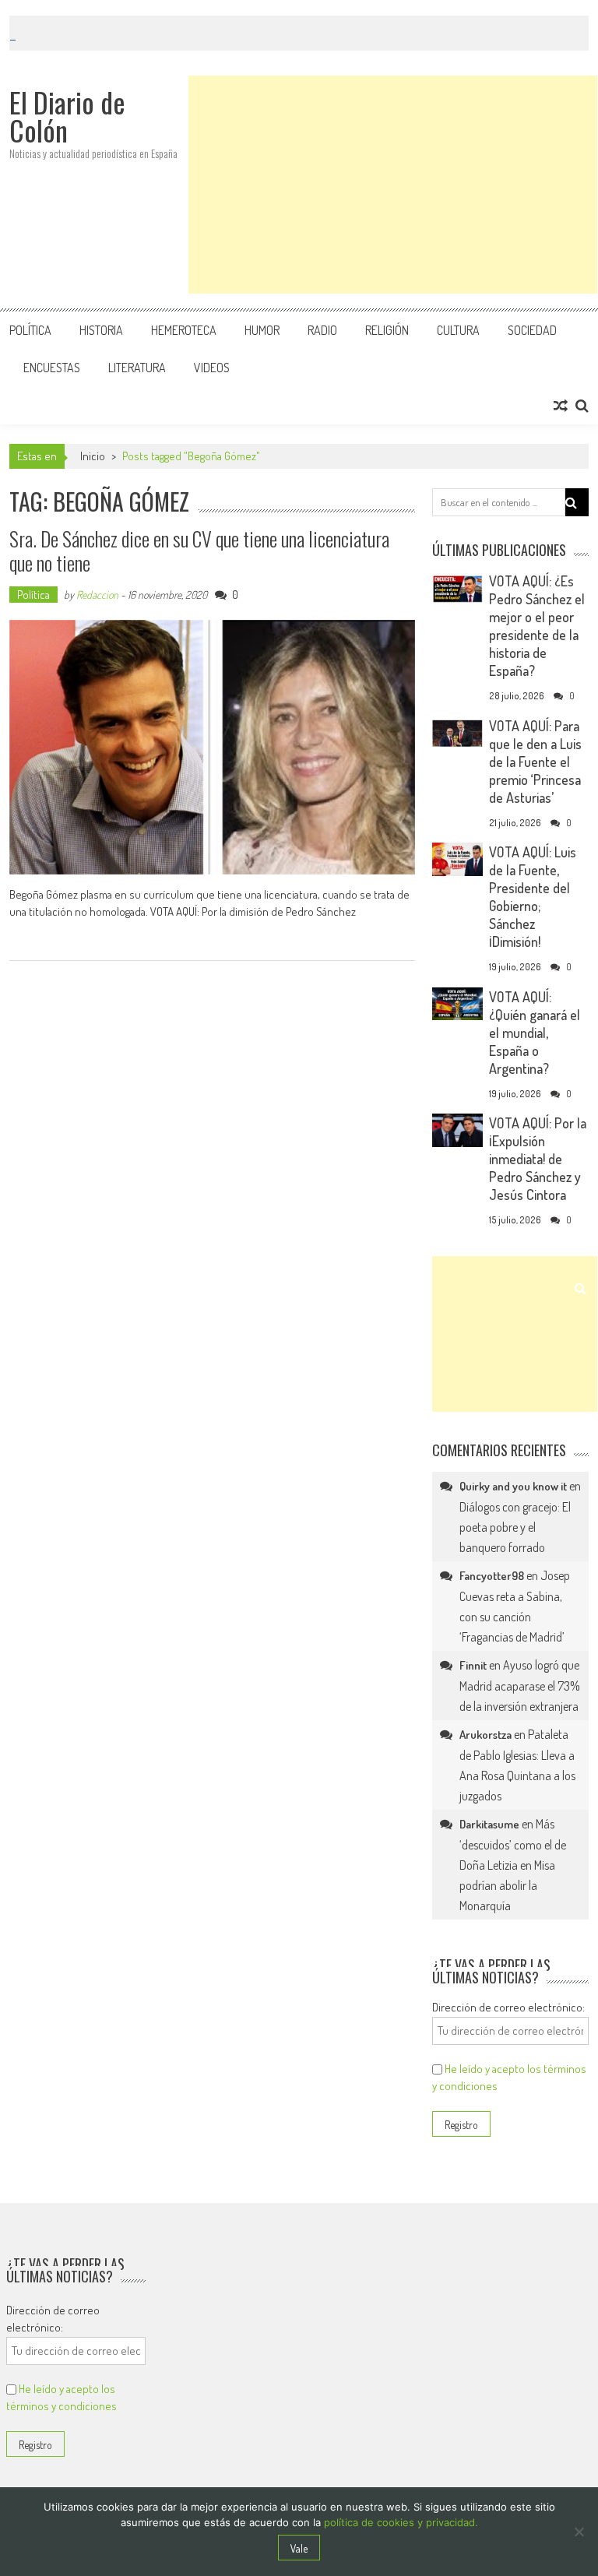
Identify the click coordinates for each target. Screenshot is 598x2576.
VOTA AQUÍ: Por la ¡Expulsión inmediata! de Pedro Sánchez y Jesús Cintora (538, 1159)
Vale (299, 2548)
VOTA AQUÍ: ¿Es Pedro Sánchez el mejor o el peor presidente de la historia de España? (537, 626)
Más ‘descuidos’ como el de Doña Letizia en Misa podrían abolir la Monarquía (513, 1865)
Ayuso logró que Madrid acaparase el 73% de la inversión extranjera (520, 1686)
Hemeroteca (184, 330)
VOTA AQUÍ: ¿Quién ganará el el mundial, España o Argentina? (535, 1033)
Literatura (137, 368)
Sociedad (532, 330)
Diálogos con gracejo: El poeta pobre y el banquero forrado (515, 1527)
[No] (579, 2532)
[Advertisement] (393, 185)
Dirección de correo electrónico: (508, 2007)
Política (30, 330)
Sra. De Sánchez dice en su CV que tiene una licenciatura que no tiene (199, 551)
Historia (101, 330)
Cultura (458, 330)
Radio (322, 330)
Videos (212, 368)
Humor (262, 330)
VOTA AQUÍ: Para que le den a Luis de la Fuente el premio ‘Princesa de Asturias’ (535, 762)
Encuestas (52, 368)
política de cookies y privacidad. (401, 2522)
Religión (387, 330)
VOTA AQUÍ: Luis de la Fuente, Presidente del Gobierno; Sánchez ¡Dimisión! (533, 897)
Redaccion (97, 595)
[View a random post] (561, 406)
